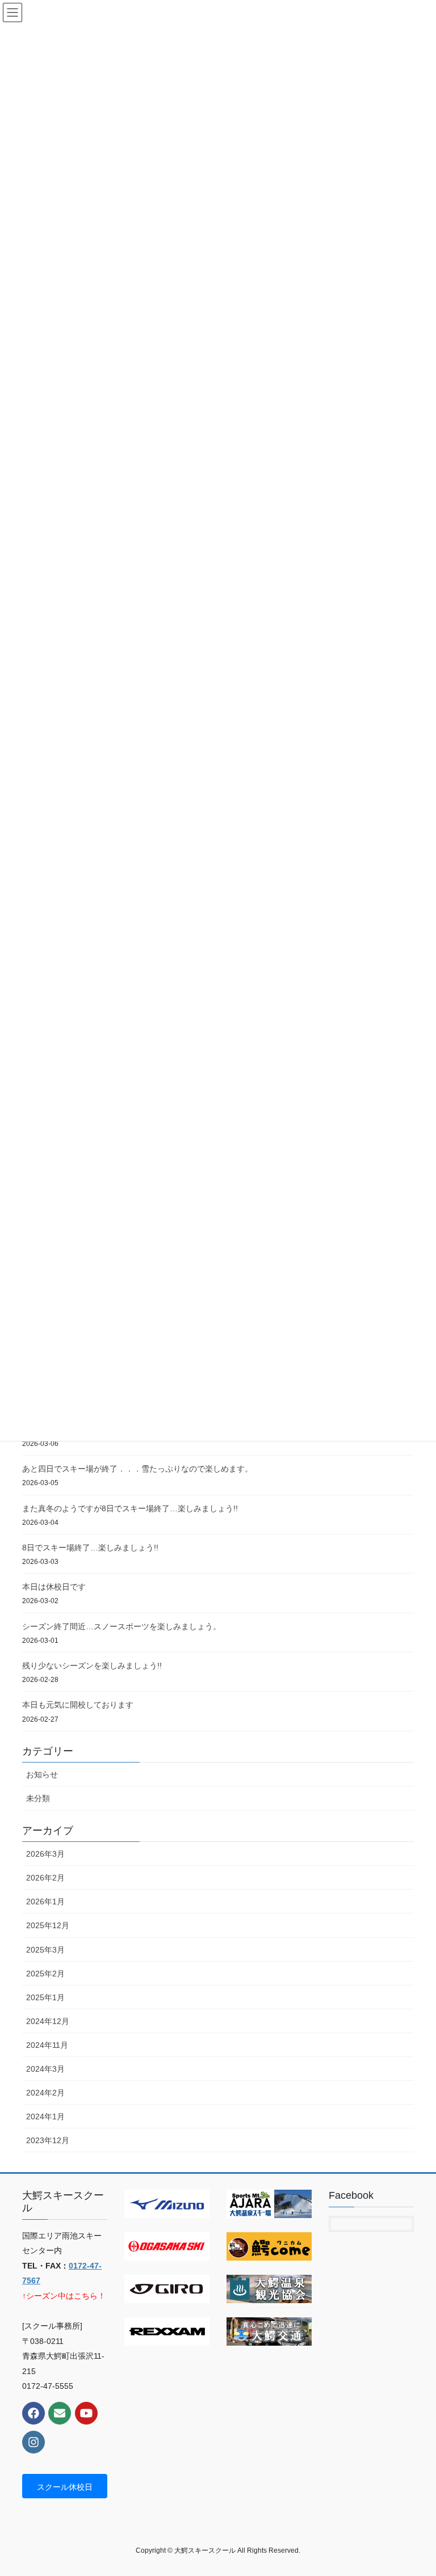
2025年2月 (45, 1974)
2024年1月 (45, 2117)
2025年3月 (45, 1950)
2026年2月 (45, 1878)
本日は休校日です (54, 1587)
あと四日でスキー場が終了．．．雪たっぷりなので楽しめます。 (137, 1469)
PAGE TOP (415, 2489)
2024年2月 (45, 2093)
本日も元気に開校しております (78, 1705)
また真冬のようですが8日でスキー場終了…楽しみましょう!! (130, 1508)
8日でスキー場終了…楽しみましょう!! (90, 1548)
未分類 (38, 1798)
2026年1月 (45, 1902)
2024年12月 (48, 2021)
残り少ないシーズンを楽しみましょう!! (92, 1666)
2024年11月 (47, 2045)
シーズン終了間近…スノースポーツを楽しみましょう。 (121, 1626)
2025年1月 (45, 1997)
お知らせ (42, 1774)
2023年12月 (48, 2140)
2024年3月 (45, 2069)
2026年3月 (45, 1854)
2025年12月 (48, 1925)
